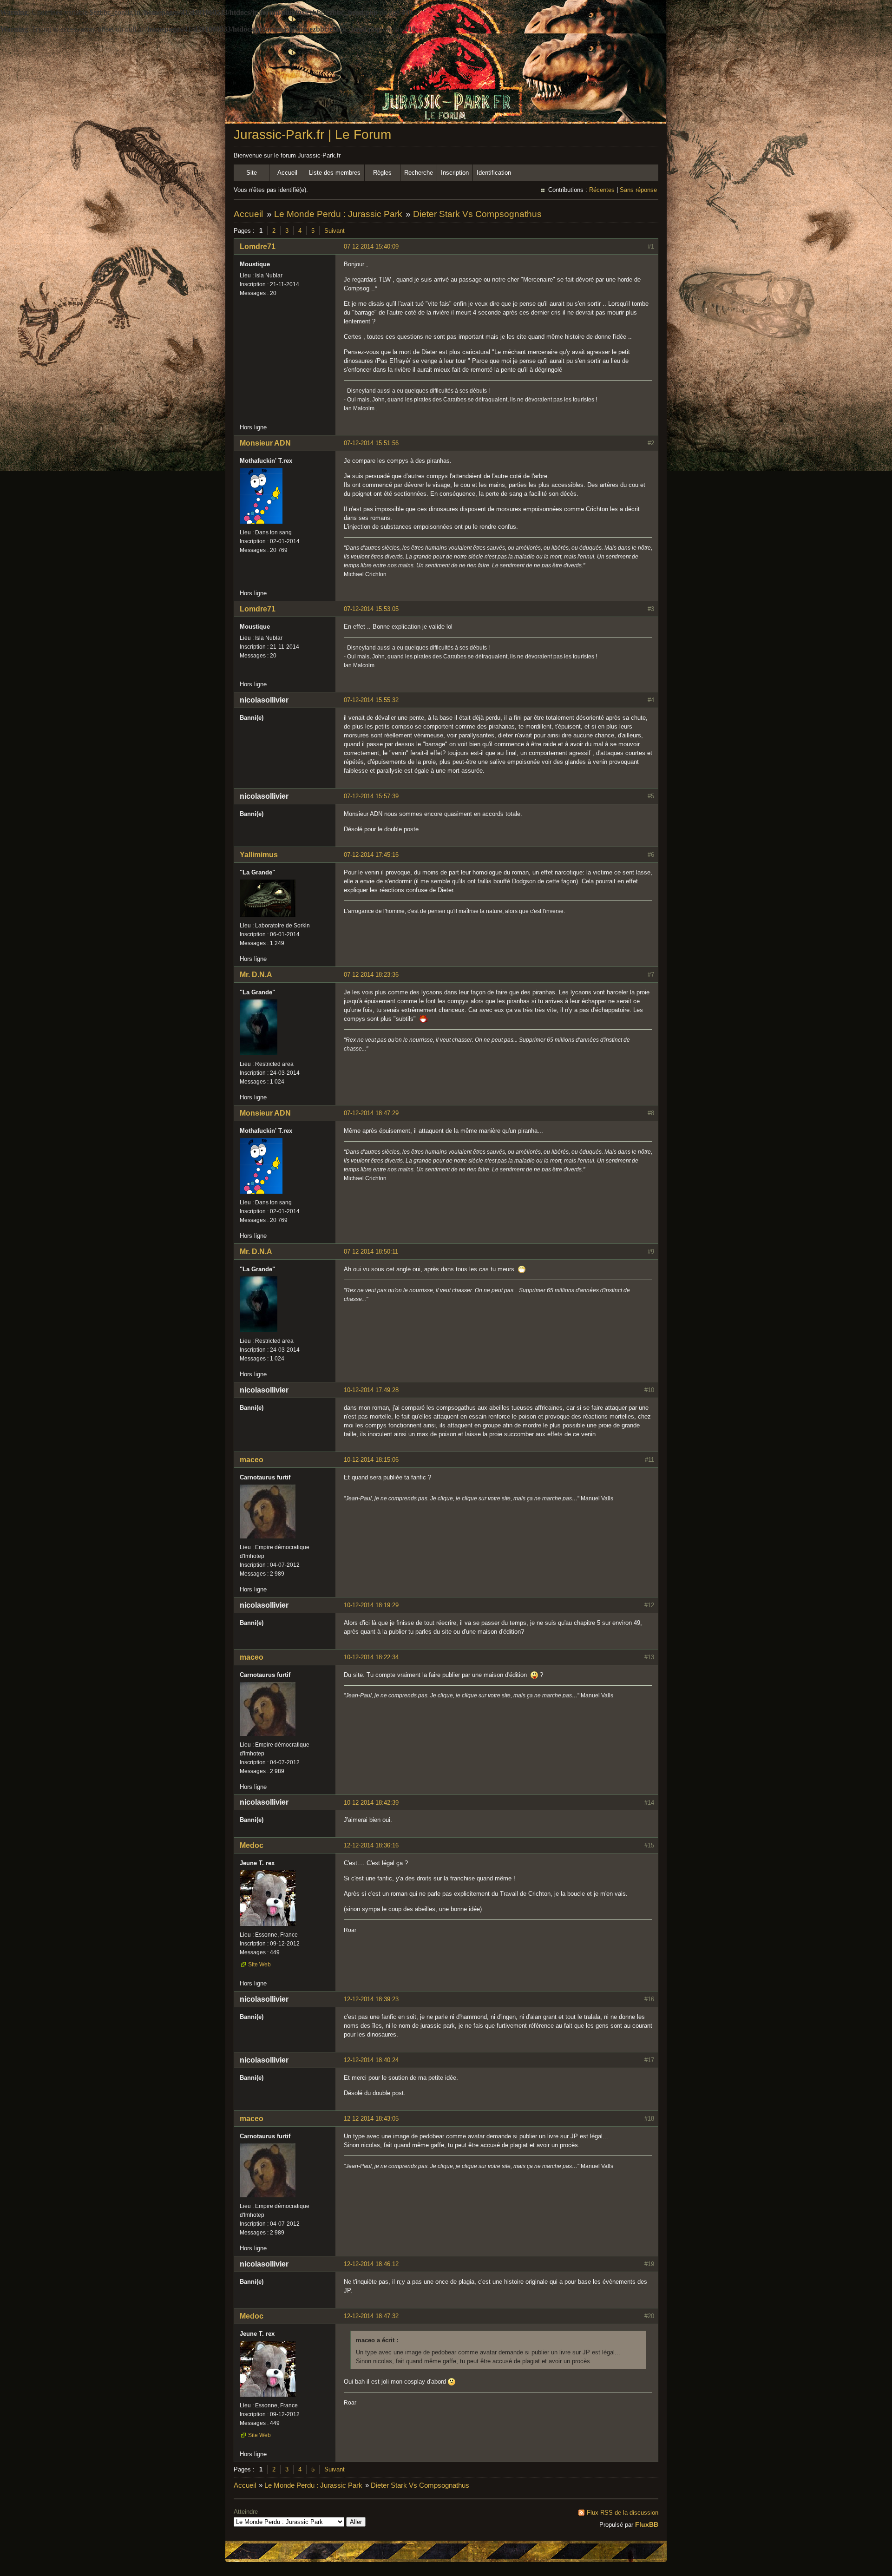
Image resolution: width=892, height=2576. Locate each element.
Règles (382, 173)
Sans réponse (638, 190)
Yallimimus (259, 855)
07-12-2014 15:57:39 (371, 796)
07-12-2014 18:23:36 (371, 975)
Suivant (334, 231)
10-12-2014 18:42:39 (371, 1803)
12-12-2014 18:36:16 (371, 1845)
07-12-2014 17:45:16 (371, 855)
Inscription (455, 173)
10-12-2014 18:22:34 (371, 1657)
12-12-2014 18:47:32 (371, 2316)
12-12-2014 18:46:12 (371, 2264)
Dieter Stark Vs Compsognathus (477, 214)
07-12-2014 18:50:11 (371, 1252)
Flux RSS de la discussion (623, 2513)
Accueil (287, 173)
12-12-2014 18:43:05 (371, 2119)
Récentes (602, 190)
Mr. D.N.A (256, 975)
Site (252, 173)
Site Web (259, 1965)
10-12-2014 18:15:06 (371, 1460)
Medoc (252, 1845)
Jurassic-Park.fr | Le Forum (312, 135)
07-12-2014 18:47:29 (371, 1113)
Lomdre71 (258, 246)
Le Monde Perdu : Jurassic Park (338, 214)
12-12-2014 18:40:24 (371, 2060)
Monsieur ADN (265, 443)
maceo (252, 1460)
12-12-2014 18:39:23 (371, 1999)
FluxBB (647, 2524)
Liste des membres (335, 173)
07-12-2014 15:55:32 (371, 700)
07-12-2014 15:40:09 (371, 246)
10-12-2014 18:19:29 (371, 1605)
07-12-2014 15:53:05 (371, 609)
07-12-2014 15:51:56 (371, 443)
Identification (494, 173)
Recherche (419, 173)
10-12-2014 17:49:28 (371, 1390)
